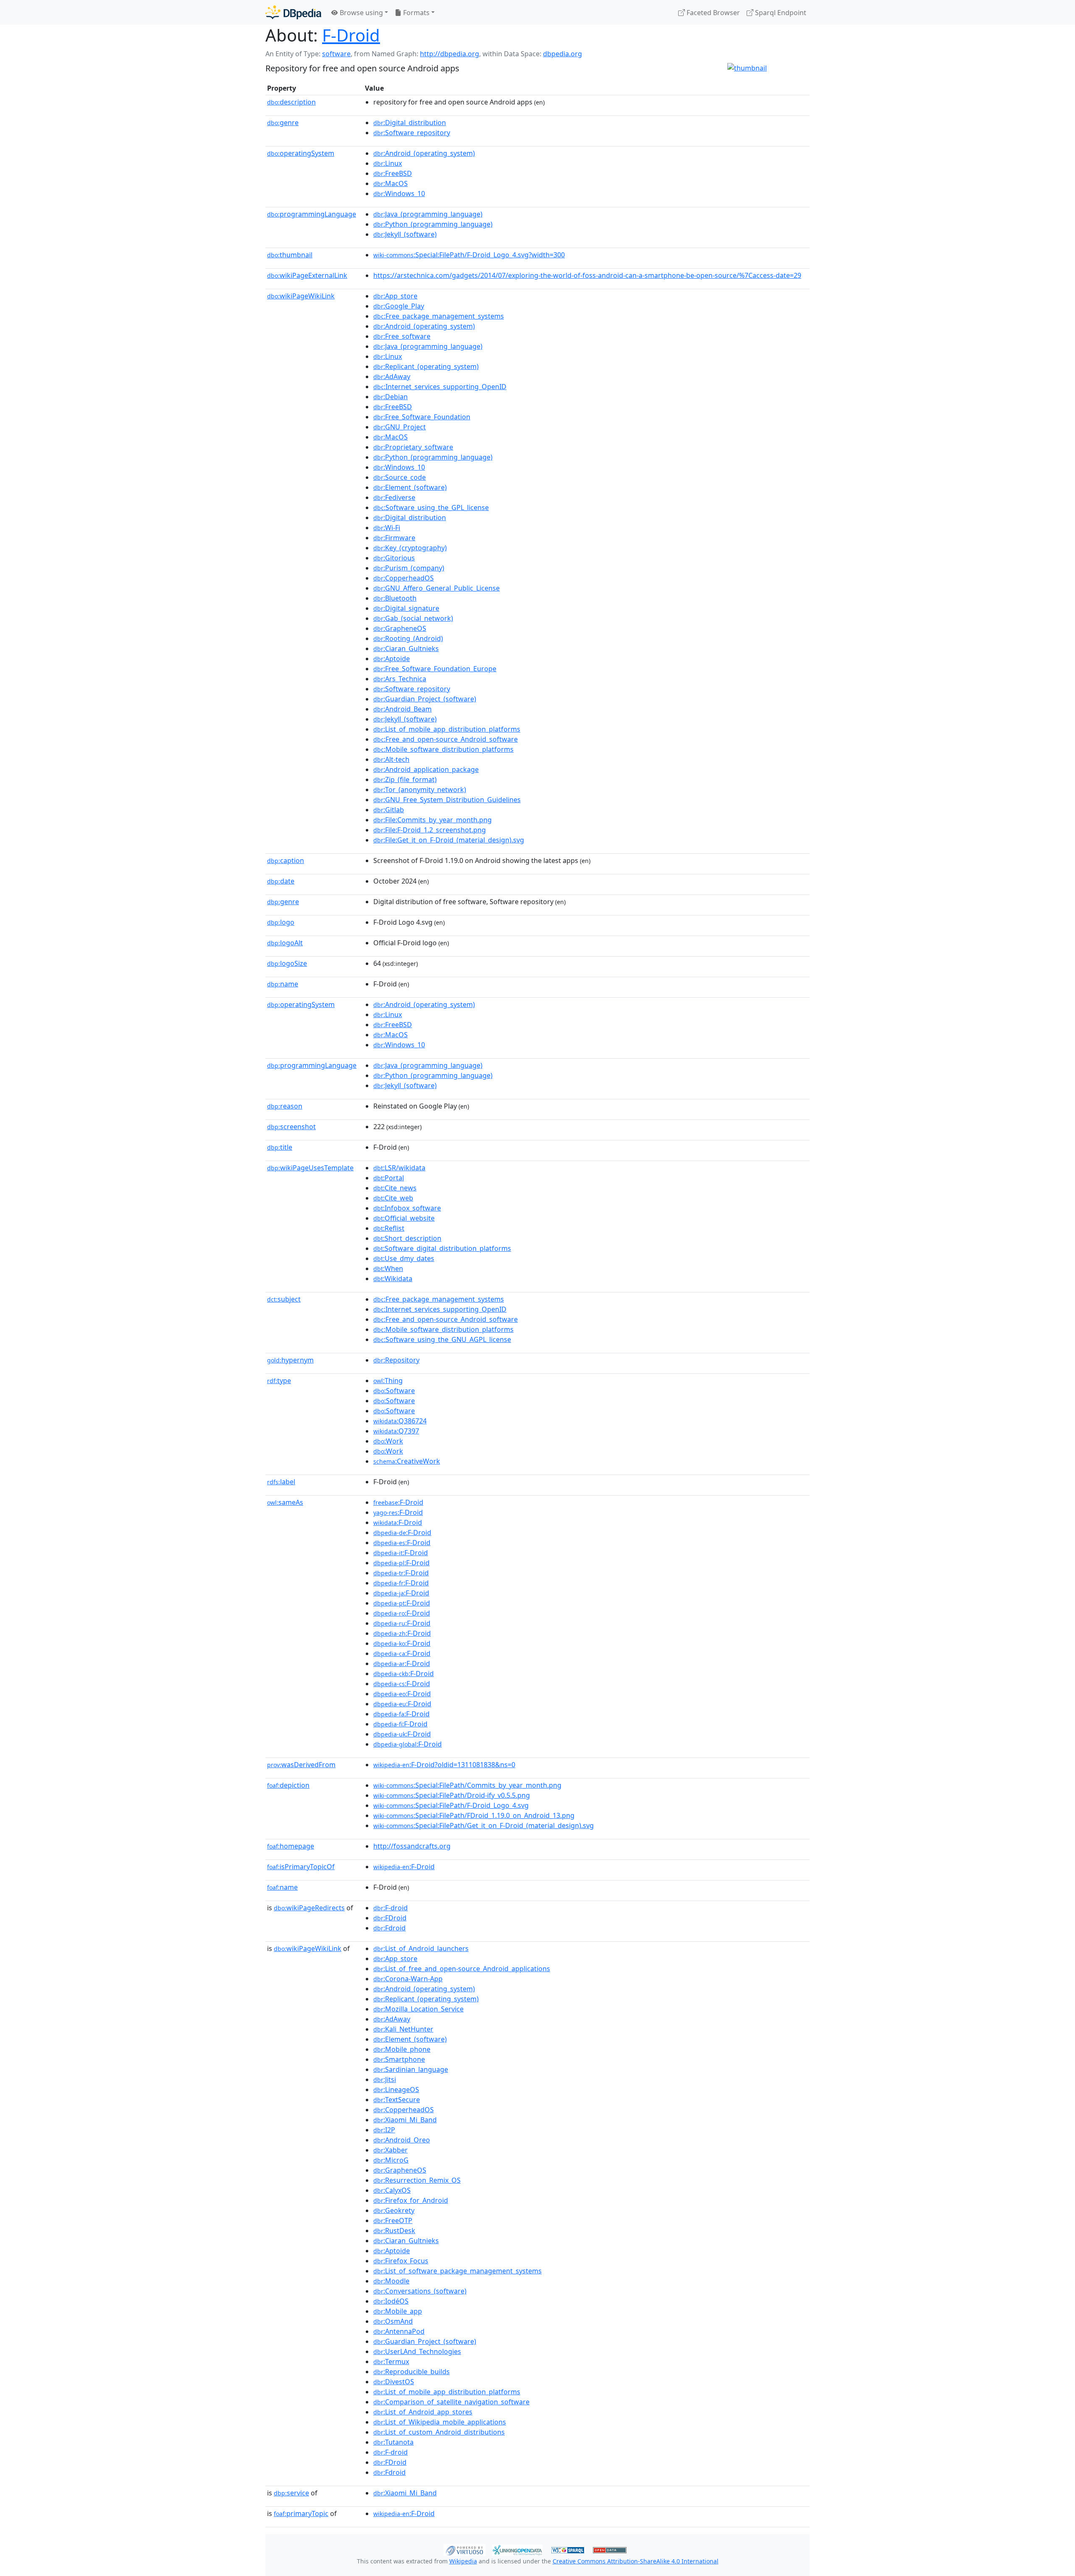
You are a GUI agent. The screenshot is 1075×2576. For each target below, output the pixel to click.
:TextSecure (397, 2100)
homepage (291, 1846)
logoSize (287, 963)
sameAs (285, 1502)
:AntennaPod (399, 2331)
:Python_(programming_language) (433, 224)
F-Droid (351, 35)
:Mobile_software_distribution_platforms (443, 749)
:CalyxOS (392, 2190)
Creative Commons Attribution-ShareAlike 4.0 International (636, 2561)
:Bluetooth (395, 598)
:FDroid (390, 1918)
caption (286, 860)
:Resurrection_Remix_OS (417, 2180)
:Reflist (389, 1228)
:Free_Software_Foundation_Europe (435, 669)
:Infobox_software (407, 1208)
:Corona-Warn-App (408, 1979)
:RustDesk (394, 2231)
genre (283, 123)
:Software (394, 1391)
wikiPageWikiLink (301, 296)
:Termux (391, 2362)
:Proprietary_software (413, 447)
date (281, 881)
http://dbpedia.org (450, 54)
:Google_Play (399, 306)
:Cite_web (393, 1198)
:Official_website (404, 1218)
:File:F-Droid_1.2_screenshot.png (430, 830)
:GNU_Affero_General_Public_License (437, 588)
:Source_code (400, 477)
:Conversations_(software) (420, 2291)
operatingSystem (301, 153)
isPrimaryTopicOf (301, 1867)
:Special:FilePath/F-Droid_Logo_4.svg (451, 1805)
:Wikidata (393, 1279)
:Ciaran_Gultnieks (406, 649)
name (283, 984)
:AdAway (392, 377)
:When (388, 1268)
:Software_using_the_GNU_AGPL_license (442, 1339)
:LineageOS (396, 2090)
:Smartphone (399, 2059)
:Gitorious (394, 558)
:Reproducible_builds (412, 2372)
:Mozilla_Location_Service (418, 2009)
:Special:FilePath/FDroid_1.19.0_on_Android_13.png (474, 1815)
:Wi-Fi (387, 528)
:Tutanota (393, 2442)
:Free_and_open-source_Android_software (446, 739)
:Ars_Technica (400, 679)
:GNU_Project (400, 427)
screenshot (291, 1127)
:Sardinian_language (411, 2069)
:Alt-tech (391, 759)
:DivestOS (394, 2382)
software (336, 54)
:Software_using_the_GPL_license (431, 507)
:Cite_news (395, 1188)
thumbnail (290, 255)
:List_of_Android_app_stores (423, 2412)
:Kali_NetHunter (403, 2029)
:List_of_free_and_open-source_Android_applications (462, 1969)
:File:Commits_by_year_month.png (433, 820)
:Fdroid (389, 1928)
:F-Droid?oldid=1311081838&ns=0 (444, 1765)
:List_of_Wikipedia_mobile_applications (440, 2422)
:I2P (384, 2130)
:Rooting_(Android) (408, 638)
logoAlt (285, 943)
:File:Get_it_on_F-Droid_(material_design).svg (449, 840)
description (291, 102)
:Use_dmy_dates (404, 1258)
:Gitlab (389, 810)
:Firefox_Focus (401, 2261)
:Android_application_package (426, 769)
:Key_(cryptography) (410, 548)
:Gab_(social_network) (413, 618)
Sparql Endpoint (780, 13)
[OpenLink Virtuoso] (464, 2549)
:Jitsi (385, 2079)
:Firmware (394, 538)
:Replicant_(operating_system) (426, 366)
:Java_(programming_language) (428, 214)
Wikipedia (463, 2561)
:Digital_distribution (410, 123)
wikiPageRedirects (309, 1908)
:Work (388, 1441)
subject (284, 1299)
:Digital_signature (406, 608)
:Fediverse (394, 497)
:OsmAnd (393, 2321)
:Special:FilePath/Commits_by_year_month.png (467, 1785)
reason (285, 1106)
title (280, 1147)
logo (281, 922)
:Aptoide (392, 659)
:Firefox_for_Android (411, 2200)
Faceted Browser (712, 13)
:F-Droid (398, 1502)
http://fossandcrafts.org (412, 1846)
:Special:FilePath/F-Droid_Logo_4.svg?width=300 (469, 255)
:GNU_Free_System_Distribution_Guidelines (447, 800)
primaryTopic (301, 2513)
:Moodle (391, 2281)
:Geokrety (394, 2210)
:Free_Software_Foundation (422, 417)
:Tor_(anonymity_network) (420, 790)
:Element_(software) (410, 487)
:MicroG (391, 2160)
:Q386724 (400, 1421)
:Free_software (402, 336)
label (281, 1482)
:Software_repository (412, 133)
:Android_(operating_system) (424, 153)
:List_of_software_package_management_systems (458, 2271)
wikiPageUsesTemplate (310, 1168)
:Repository (396, 1360)
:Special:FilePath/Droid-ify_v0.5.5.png (452, 1795)
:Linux (388, 163)
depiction (288, 1785)
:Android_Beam (402, 709)
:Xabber (391, 2150)
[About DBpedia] (293, 12)
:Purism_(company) (409, 568)
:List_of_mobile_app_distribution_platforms (447, 729)
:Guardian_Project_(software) (425, 699)
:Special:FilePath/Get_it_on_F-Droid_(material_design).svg (484, 1825)
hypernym (290, 1360)
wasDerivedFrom (301, 1765)
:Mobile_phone (402, 2049)
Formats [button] (416, 13)
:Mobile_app (398, 2311)
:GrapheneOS (400, 628)
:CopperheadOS (404, 578)
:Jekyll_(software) (405, 234)
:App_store (395, 296)
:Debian (391, 397)
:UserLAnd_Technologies (417, 2351)
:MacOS (391, 183)
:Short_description (407, 1238)
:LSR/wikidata (399, 1168)
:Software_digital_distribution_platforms (442, 1248)
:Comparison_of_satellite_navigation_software (451, 2402)
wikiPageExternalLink (307, 275)
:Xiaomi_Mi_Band (405, 2120)
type (279, 1381)
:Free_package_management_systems (439, 316)
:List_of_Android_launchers (421, 1948)
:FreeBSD (393, 173)
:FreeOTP (393, 2220)
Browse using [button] (361, 13)
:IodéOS (391, 2301)
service (291, 2493)
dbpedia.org (562, 54)
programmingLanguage (312, 214)
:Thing (388, 1381)
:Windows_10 (399, 194)
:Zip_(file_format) (405, 779)
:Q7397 (396, 1431)
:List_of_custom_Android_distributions (439, 2432)
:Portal (389, 1178)
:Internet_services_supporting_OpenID (440, 387)
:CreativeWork (407, 1461)
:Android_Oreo (402, 2140)
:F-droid (391, 1908)
